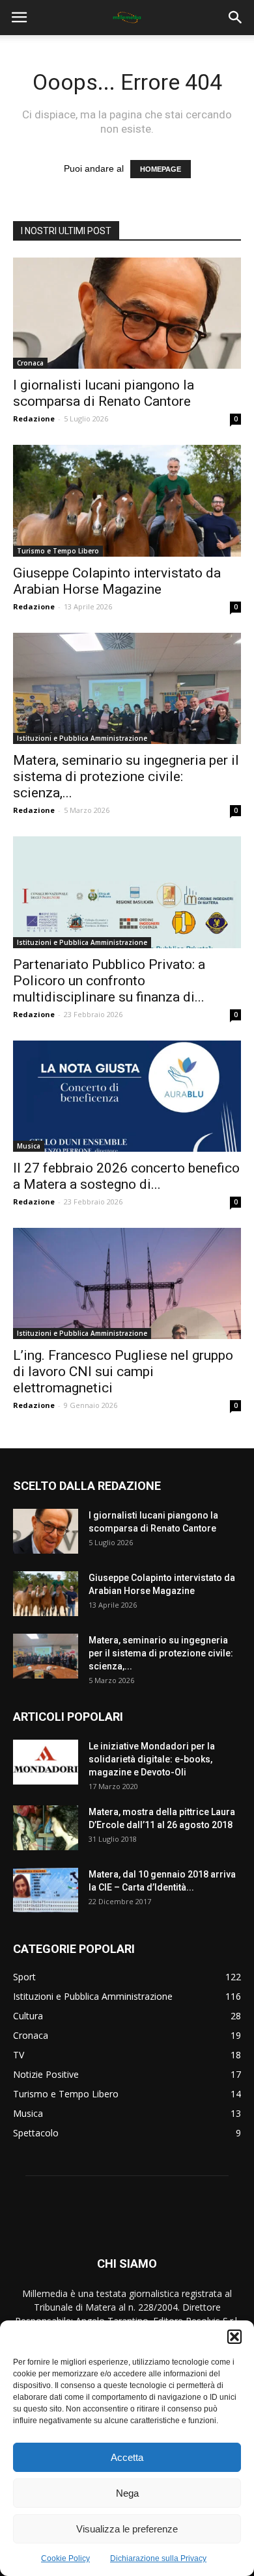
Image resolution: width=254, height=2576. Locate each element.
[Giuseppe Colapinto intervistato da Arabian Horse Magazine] (127, 500)
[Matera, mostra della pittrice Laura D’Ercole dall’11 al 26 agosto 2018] (46, 1828)
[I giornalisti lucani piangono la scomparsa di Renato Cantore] (127, 313)
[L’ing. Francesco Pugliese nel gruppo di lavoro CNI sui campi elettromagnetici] (127, 1283)
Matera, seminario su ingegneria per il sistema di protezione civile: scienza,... (126, 777)
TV (19, 2055)
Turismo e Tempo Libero (58, 551)
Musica (29, 1146)
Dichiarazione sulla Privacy (158, 2558)
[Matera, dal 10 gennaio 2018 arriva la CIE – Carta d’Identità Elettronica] (46, 1890)
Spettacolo (36, 2133)
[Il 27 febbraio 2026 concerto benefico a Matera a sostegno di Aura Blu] (127, 1096)
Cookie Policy (65, 2558)
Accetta (127, 2457)
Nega (127, 2493)
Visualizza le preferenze (127, 2529)
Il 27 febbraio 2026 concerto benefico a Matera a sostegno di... (126, 1176)
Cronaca (30, 363)
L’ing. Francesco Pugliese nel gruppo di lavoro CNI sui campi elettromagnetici (123, 1372)
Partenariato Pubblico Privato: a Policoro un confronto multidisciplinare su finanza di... (109, 981)
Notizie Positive (46, 2074)
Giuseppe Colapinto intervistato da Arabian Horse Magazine (117, 581)
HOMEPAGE (161, 169)
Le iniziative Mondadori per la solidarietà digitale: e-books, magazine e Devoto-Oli (152, 1759)
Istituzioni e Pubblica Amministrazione (82, 738)
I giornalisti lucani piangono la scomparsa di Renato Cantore (104, 393)
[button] (234, 2337)
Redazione (34, 418)
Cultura (28, 2016)
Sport (24, 1977)
